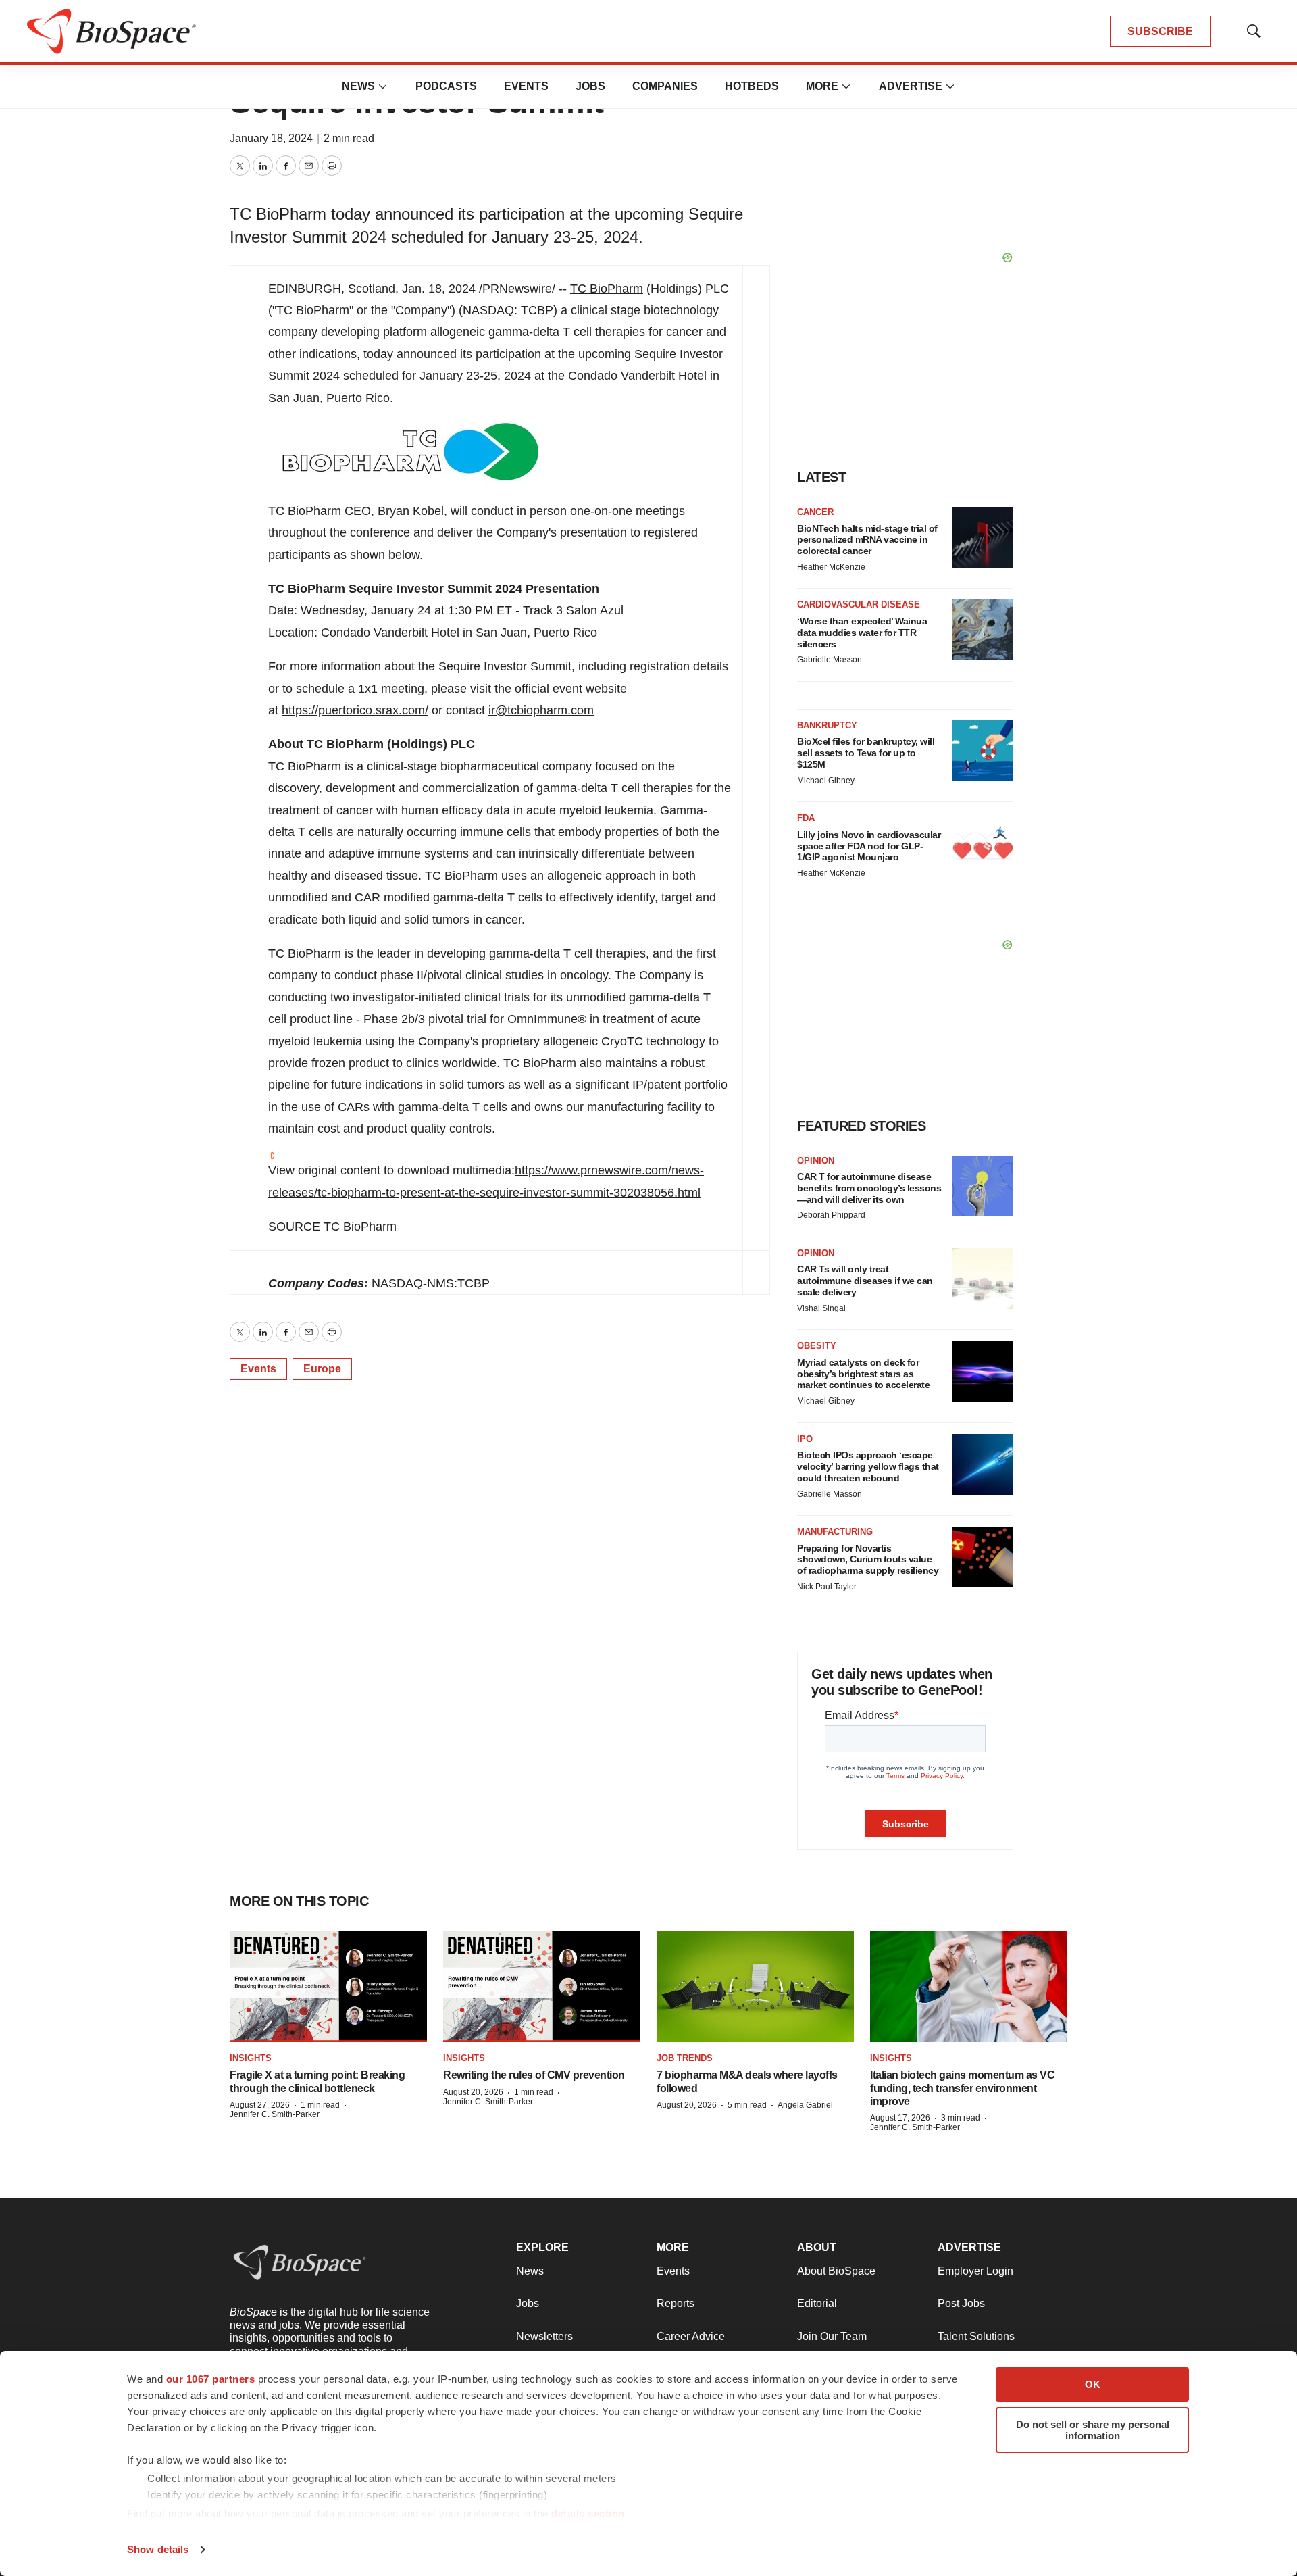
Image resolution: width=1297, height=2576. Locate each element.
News (358, 86)
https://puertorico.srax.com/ (355, 710)
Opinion (816, 1161)
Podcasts (446, 86)
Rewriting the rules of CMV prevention (534, 2075)
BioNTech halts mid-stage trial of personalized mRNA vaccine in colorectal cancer (867, 540)
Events (526, 86)
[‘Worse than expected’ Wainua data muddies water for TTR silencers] (983, 630)
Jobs (590, 86)
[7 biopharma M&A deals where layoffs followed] (755, 1986)
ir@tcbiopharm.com (541, 710)
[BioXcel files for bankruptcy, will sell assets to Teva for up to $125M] (983, 751)
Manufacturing (835, 1532)
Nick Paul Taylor (827, 1587)
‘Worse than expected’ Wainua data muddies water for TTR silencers (862, 633)
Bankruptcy (827, 725)
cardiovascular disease (859, 604)
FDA (806, 818)
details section (588, 2513)
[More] (383, 86)
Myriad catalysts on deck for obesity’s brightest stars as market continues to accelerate (863, 1374)
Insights (251, 2058)
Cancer (815, 512)
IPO (805, 1439)
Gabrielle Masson (830, 660)
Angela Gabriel (805, 2105)
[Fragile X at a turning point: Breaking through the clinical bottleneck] (328, 1986)
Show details (158, 2549)
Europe (322, 1369)
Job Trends (685, 2058)
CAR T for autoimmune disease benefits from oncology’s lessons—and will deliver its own (869, 1188)
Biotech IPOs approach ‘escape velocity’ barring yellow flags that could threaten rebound (868, 1466)
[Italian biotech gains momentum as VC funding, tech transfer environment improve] (969, 1986)
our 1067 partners (211, 2379)
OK (1093, 2384)
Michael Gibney (826, 781)
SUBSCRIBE (1160, 31)
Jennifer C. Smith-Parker (275, 2114)
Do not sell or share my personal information (1093, 2430)
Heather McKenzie (831, 567)
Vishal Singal (821, 1308)
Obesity (817, 1346)
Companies (665, 86)
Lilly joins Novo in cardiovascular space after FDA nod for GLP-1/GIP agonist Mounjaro (869, 846)
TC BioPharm (607, 289)
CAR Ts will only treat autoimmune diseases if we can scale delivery (865, 1281)
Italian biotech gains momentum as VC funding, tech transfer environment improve (962, 2088)
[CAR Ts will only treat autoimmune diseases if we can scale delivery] (983, 1279)
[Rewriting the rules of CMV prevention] (542, 1986)
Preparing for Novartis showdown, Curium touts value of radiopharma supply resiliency (868, 1560)
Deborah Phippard (831, 1215)
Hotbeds (752, 86)
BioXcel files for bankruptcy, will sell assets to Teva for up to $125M (866, 753)
